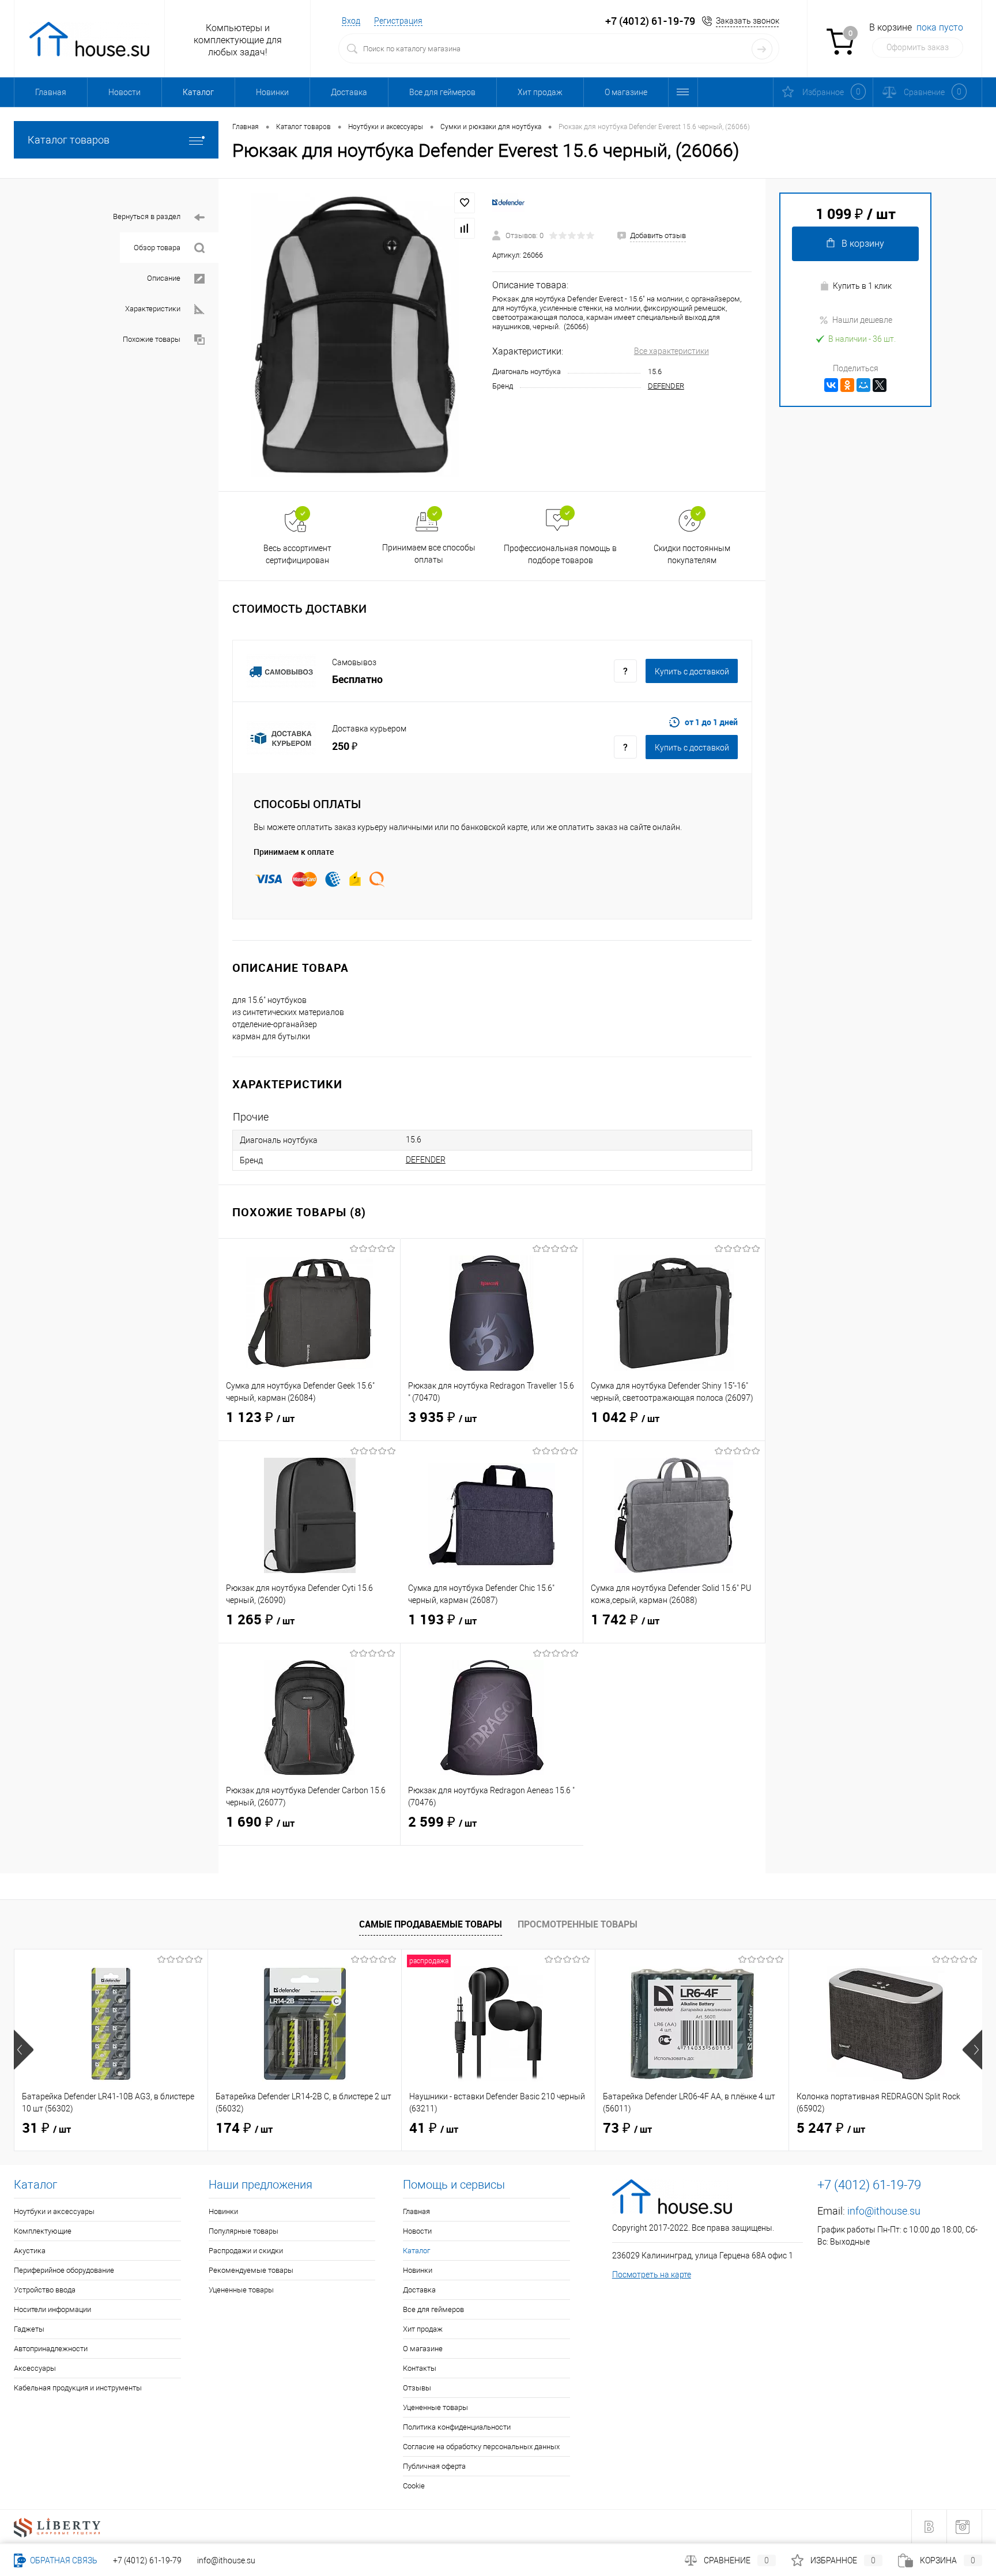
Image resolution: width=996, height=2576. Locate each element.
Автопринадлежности (51, 2349)
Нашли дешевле (862, 320)
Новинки (272, 92)
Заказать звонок (748, 21)
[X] (880, 385)
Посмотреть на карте (652, 2275)
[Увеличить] (355, 335)
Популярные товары (244, 2231)
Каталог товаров (69, 140)
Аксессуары (35, 2368)
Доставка (349, 92)
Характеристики (153, 309)
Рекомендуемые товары (251, 2270)
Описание (164, 278)
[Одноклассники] (847, 385)
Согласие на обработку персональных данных (481, 2447)
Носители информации (52, 2309)
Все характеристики (671, 351)
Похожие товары (152, 339)
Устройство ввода (45, 2290)
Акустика (30, 2251)
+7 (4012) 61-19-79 (147, 2560)
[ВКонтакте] (831, 385)
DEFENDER (666, 386)
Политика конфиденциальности (457, 2427)
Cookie (414, 2486)
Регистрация (398, 21)
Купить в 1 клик (862, 286)
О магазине (626, 92)
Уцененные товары (241, 2290)
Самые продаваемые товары (431, 1924)
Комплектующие (43, 2231)
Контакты (420, 2368)
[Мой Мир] (863, 385)
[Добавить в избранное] (465, 203)
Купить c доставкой (692, 672)
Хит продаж (540, 92)
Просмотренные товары (578, 1924)
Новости (124, 92)
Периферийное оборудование (64, 2270)
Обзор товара (157, 248)
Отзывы (417, 2388)
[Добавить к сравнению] (465, 228)
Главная (51, 92)
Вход (351, 21)
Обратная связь (63, 2560)
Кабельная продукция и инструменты (78, 2388)
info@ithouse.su (884, 2211)
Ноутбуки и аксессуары (54, 2211)
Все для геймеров (442, 92)
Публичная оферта (434, 2466)
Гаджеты (29, 2329)
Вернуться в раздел (147, 216)
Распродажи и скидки (246, 2251)
